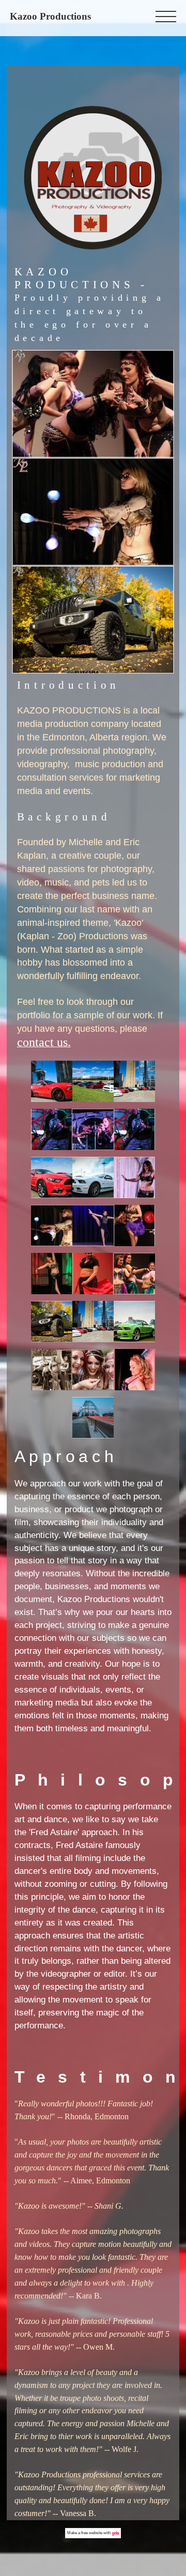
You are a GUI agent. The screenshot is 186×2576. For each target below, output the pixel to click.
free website (92, 2533)
